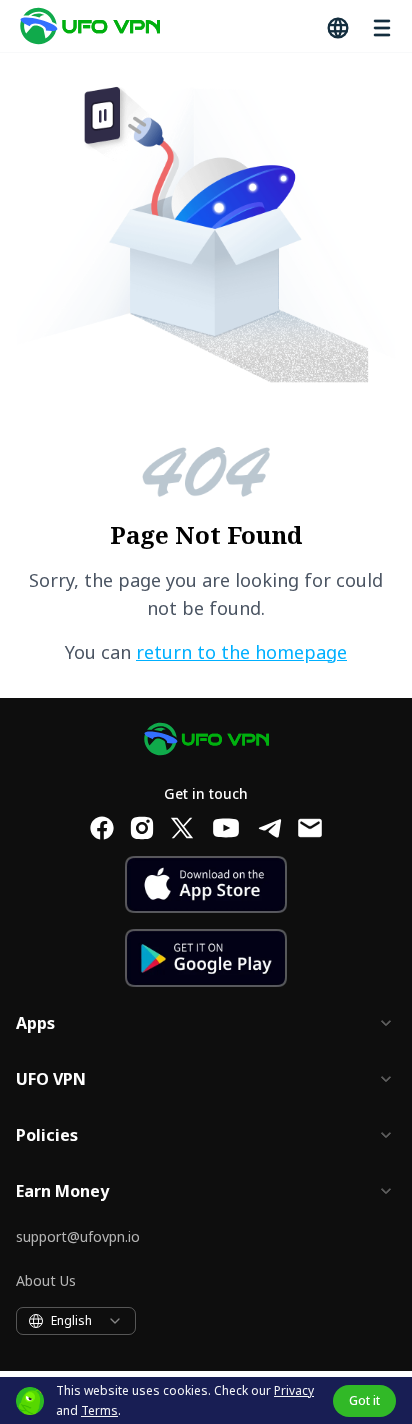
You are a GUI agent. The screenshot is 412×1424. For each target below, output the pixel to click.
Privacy (294, 1390)
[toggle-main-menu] (380, 26)
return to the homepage (241, 652)
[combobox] (76, 1321)
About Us (46, 1280)
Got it (364, 1400)
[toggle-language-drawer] (336, 26)
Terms (99, 1410)
